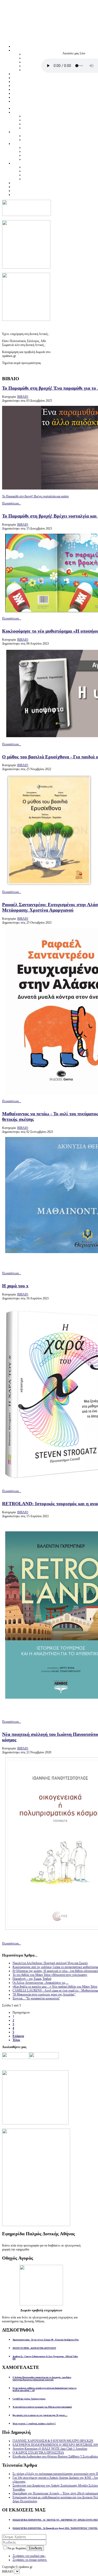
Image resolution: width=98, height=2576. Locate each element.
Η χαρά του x (15, 1286)
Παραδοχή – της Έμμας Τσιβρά (32, 1979)
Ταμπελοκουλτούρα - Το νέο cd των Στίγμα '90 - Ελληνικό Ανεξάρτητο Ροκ (46, 2340)
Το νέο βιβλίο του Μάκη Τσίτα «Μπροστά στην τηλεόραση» (50, 1975)
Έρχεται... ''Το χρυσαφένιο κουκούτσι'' (36, 1998)
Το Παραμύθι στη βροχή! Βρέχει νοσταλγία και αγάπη (35, 496)
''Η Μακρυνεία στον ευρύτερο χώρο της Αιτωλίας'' (44, 1994)
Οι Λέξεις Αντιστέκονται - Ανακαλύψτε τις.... (41, 1983)
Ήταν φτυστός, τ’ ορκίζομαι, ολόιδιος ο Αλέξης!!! (34, 2424)
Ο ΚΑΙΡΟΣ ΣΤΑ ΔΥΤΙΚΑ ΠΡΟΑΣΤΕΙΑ (38, 2453)
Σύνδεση (35, 2548)
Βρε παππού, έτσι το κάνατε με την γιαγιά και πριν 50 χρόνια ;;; (40, 2415)
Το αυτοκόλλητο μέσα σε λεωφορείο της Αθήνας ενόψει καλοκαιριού (42, 2407)
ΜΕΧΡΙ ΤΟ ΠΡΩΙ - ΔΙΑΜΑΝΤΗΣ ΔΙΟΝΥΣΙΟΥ (34, 2348)
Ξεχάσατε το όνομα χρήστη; (30, 2560)
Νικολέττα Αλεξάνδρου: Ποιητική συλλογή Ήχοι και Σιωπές (50, 1963)
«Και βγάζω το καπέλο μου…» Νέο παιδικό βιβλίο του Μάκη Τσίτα (55, 1987)
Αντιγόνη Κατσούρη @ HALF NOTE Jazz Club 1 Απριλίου (50, 2449)
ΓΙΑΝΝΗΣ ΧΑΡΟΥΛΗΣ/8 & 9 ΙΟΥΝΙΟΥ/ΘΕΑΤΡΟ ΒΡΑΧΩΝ (53, 2441)
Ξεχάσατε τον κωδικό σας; (29, 2556)
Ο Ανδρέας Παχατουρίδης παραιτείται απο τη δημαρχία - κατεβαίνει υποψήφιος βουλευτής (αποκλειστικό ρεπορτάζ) (42, 2379)
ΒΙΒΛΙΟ (23, 397)
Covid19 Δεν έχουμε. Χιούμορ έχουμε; (29, 2399)
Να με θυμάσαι (17, 2548)
